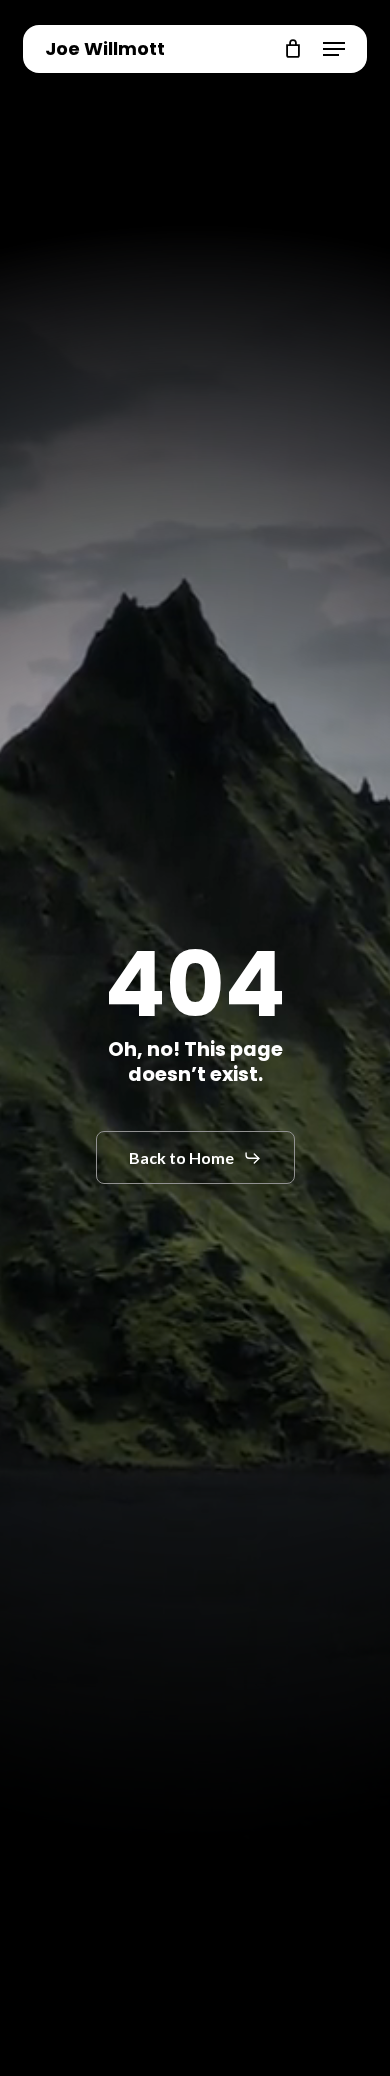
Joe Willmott (105, 49)
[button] (334, 49)
